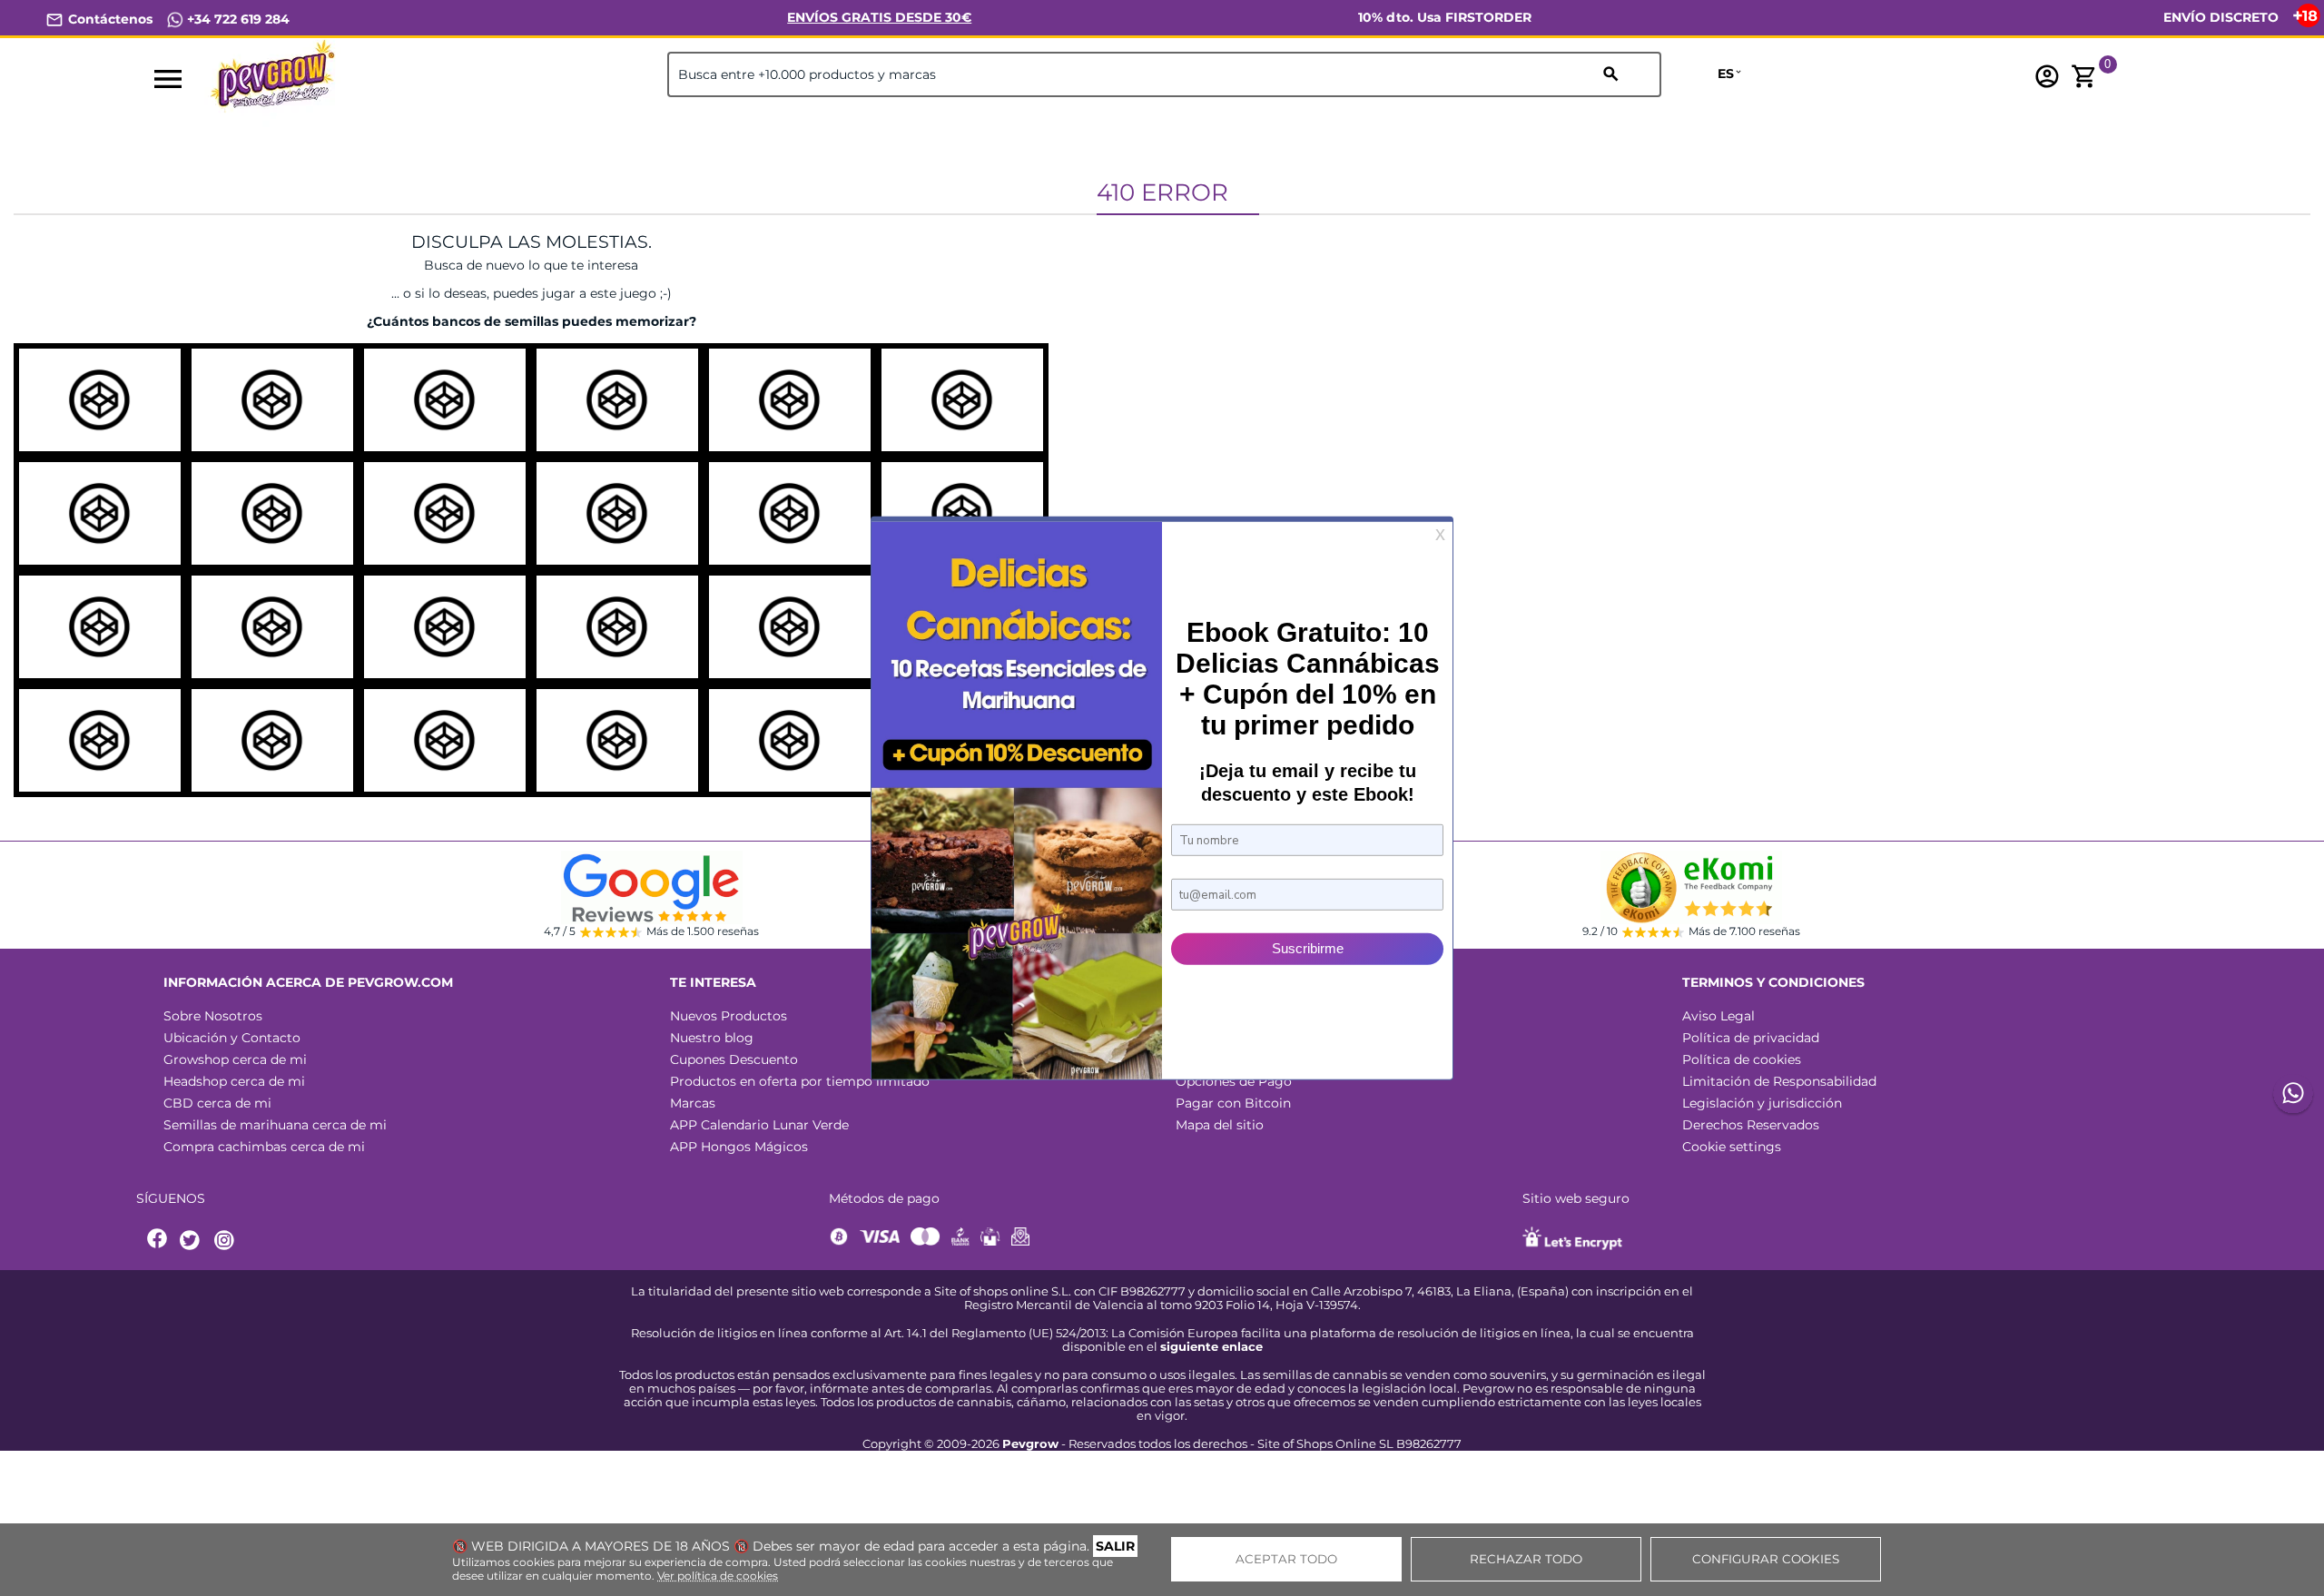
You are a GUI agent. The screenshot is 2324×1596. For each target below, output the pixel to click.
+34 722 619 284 (236, 19)
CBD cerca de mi (217, 1103)
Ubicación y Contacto (232, 1038)
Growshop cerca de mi (235, 1059)
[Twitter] (192, 1241)
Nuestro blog (712, 1038)
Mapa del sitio (1220, 1125)
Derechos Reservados (1751, 1125)
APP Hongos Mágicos (739, 1147)
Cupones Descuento (734, 1059)
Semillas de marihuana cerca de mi (275, 1125)
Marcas (693, 1103)
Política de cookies (1742, 1059)
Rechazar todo (1526, 1559)
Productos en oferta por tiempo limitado (800, 1081)
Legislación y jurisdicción (1762, 1103)
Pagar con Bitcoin (1233, 1103)
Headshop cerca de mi (234, 1081)
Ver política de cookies (718, 1576)
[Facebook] (158, 1241)
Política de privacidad (1751, 1038)
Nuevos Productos (729, 1016)
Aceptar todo (1286, 1559)
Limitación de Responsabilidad (1779, 1081)
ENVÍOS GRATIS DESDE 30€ (879, 17)
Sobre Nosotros (213, 1016)
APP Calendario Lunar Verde (759, 1125)
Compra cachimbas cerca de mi (264, 1147)
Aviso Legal (1718, 1016)
